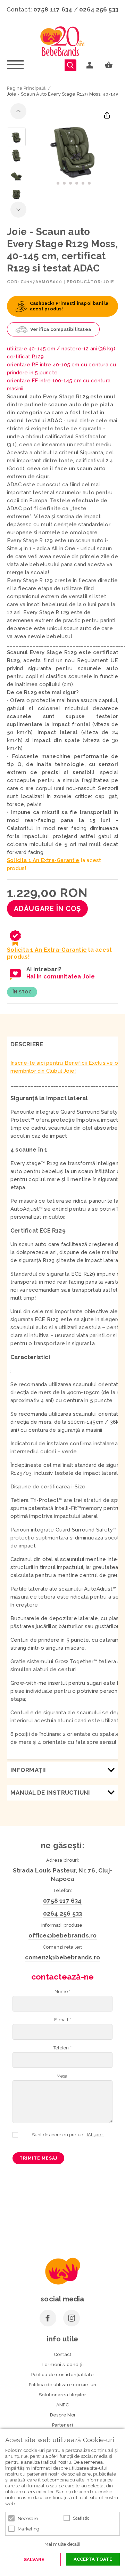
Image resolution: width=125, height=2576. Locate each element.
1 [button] (58, 183)
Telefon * (62, 2048)
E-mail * (63, 2020)
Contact (62, 2354)
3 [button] (70, 183)
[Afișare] (95, 2135)
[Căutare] (70, 65)
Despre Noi (62, 2415)
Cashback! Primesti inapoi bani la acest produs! (69, 306)
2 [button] (64, 183)
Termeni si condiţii (62, 2364)
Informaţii (28, 1770)
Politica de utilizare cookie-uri (62, 2385)
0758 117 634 (53, 9)
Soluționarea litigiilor (62, 2395)
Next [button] (18, 210)
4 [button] (77, 183)
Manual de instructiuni (50, 1793)
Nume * (62, 1992)
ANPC (62, 2405)
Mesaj (63, 2076)
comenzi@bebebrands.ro (62, 1957)
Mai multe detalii (62, 2544)
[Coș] (110, 65)
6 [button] (89, 183)
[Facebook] (48, 2318)
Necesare (28, 2518)
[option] (74, 149)
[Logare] (90, 65)
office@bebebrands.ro (63, 1935)
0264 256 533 (99, 9)
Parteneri (62, 2425)
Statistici (82, 2518)
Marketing (28, 2529)
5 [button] (83, 183)
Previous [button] (18, 111)
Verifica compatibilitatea (61, 329)
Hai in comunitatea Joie (61, 977)
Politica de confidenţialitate (62, 2375)
